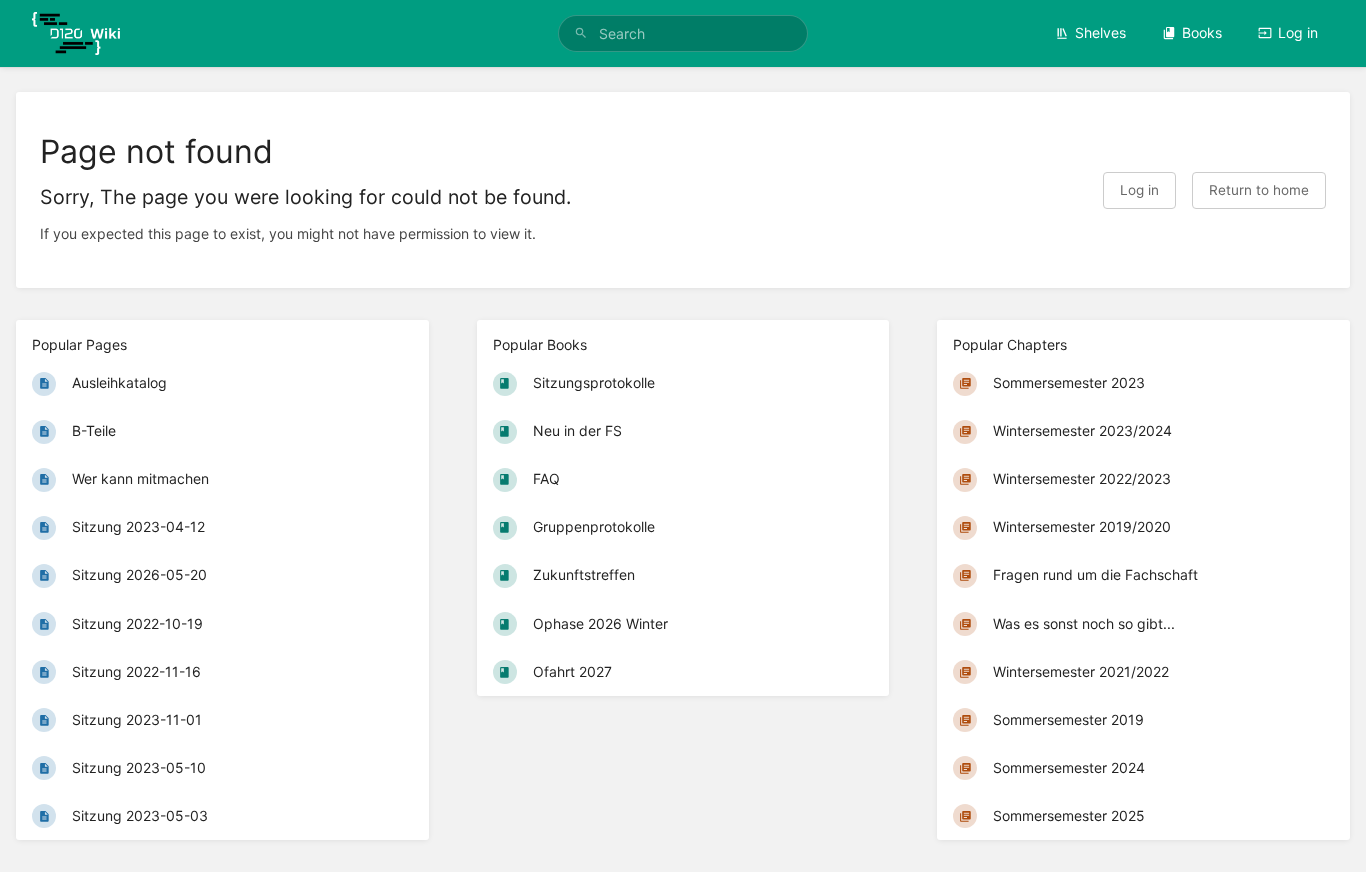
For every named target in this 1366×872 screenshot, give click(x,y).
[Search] (581, 33)
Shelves (1100, 32)
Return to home (1259, 190)
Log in (1298, 32)
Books (1202, 32)
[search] (683, 33)
